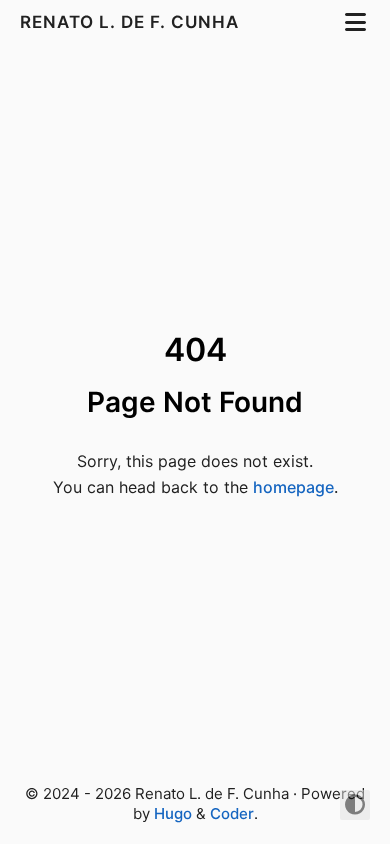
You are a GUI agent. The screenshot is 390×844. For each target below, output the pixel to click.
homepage (293, 487)
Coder (232, 813)
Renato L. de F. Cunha (132, 22)
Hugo (173, 813)
